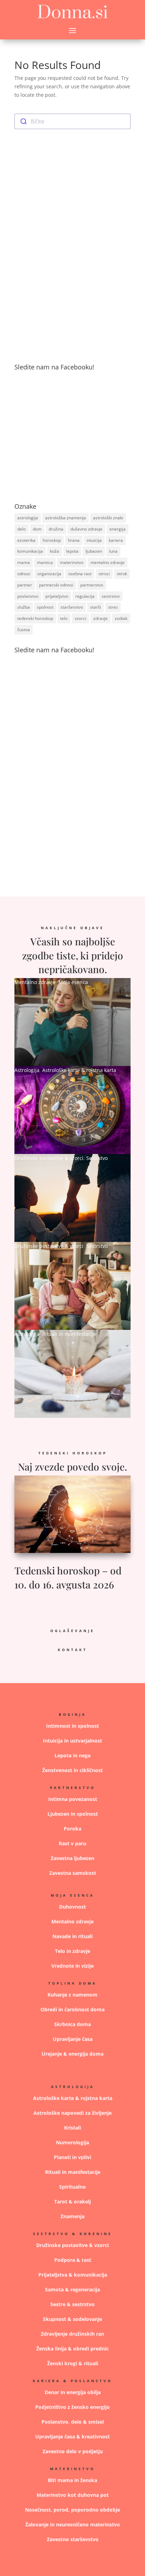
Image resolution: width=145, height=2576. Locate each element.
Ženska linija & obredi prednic (72, 2349)
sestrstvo (111, 596)
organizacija (49, 574)
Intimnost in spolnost (72, 1726)
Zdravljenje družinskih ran (72, 2334)
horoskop (52, 540)
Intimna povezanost (73, 1799)
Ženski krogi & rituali (73, 2363)
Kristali (72, 2128)
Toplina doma (72, 1983)
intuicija (94, 540)
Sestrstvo (97, 1158)
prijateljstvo (57, 596)
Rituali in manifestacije (69, 1334)
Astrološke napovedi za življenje (72, 2113)
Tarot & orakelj (72, 2201)
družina (56, 529)
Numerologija (72, 2142)
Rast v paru (72, 1843)
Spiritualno (72, 2187)
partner (25, 585)
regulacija (85, 596)
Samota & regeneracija (72, 2289)
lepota (72, 551)
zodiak (121, 618)
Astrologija (27, 1070)
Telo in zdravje (72, 1951)
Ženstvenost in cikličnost (72, 1770)
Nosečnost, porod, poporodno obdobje (72, 2510)
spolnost (45, 607)
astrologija (28, 518)
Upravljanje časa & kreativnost (72, 2437)
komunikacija (30, 551)
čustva (24, 630)
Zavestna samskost (73, 1873)
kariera (116, 540)
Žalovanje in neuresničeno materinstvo (73, 2524)
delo (21, 529)
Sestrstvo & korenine (73, 2234)
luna (113, 551)
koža (55, 551)
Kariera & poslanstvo (72, 2381)
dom (37, 529)
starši (96, 607)
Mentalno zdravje (35, 982)
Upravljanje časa (73, 2039)
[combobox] (72, 121)
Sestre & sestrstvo (72, 2304)
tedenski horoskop (35, 618)
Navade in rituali (72, 1936)
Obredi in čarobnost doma (72, 2009)
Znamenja (72, 2216)
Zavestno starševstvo (73, 2539)
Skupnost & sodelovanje (72, 2319)
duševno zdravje (86, 529)
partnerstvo (92, 585)
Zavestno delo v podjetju (73, 2451)
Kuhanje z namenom (72, 1995)
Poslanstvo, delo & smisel (73, 2422)
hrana (74, 540)
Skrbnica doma (72, 2024)
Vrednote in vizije (72, 1966)
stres (113, 607)
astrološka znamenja (65, 518)
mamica (45, 562)
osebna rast (80, 574)
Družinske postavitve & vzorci (49, 1158)
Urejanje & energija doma (72, 2054)
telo (64, 618)
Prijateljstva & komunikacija (73, 2275)
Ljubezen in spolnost (73, 1814)
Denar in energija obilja (73, 2392)
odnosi (24, 574)
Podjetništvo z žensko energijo (72, 2407)
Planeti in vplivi (72, 2157)
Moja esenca (73, 982)
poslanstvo (28, 596)
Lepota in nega (72, 1755)
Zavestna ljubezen (72, 1858)
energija (118, 529)
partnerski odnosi (56, 585)
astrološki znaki (108, 518)
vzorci (80, 618)
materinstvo (72, 562)
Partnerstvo (73, 1788)
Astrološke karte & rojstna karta (79, 1070)
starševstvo (72, 607)
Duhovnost (72, 1907)
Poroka (72, 1829)
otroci (104, 574)
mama (24, 562)
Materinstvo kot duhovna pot (73, 2495)
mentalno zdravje (108, 562)
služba (24, 607)
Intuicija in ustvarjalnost (72, 1741)
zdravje (100, 618)
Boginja (72, 1714)
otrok (122, 574)
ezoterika (26, 540)
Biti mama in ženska (72, 2480)
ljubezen (94, 551)
